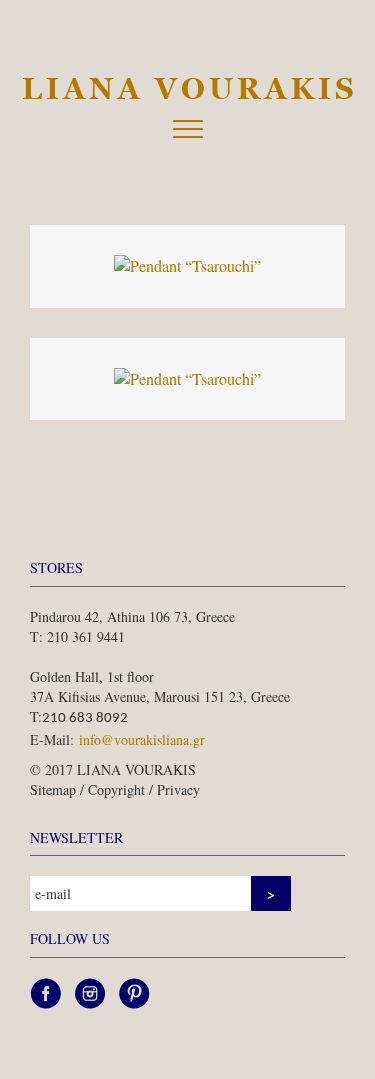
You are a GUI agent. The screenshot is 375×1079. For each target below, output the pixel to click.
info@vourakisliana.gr (142, 739)
